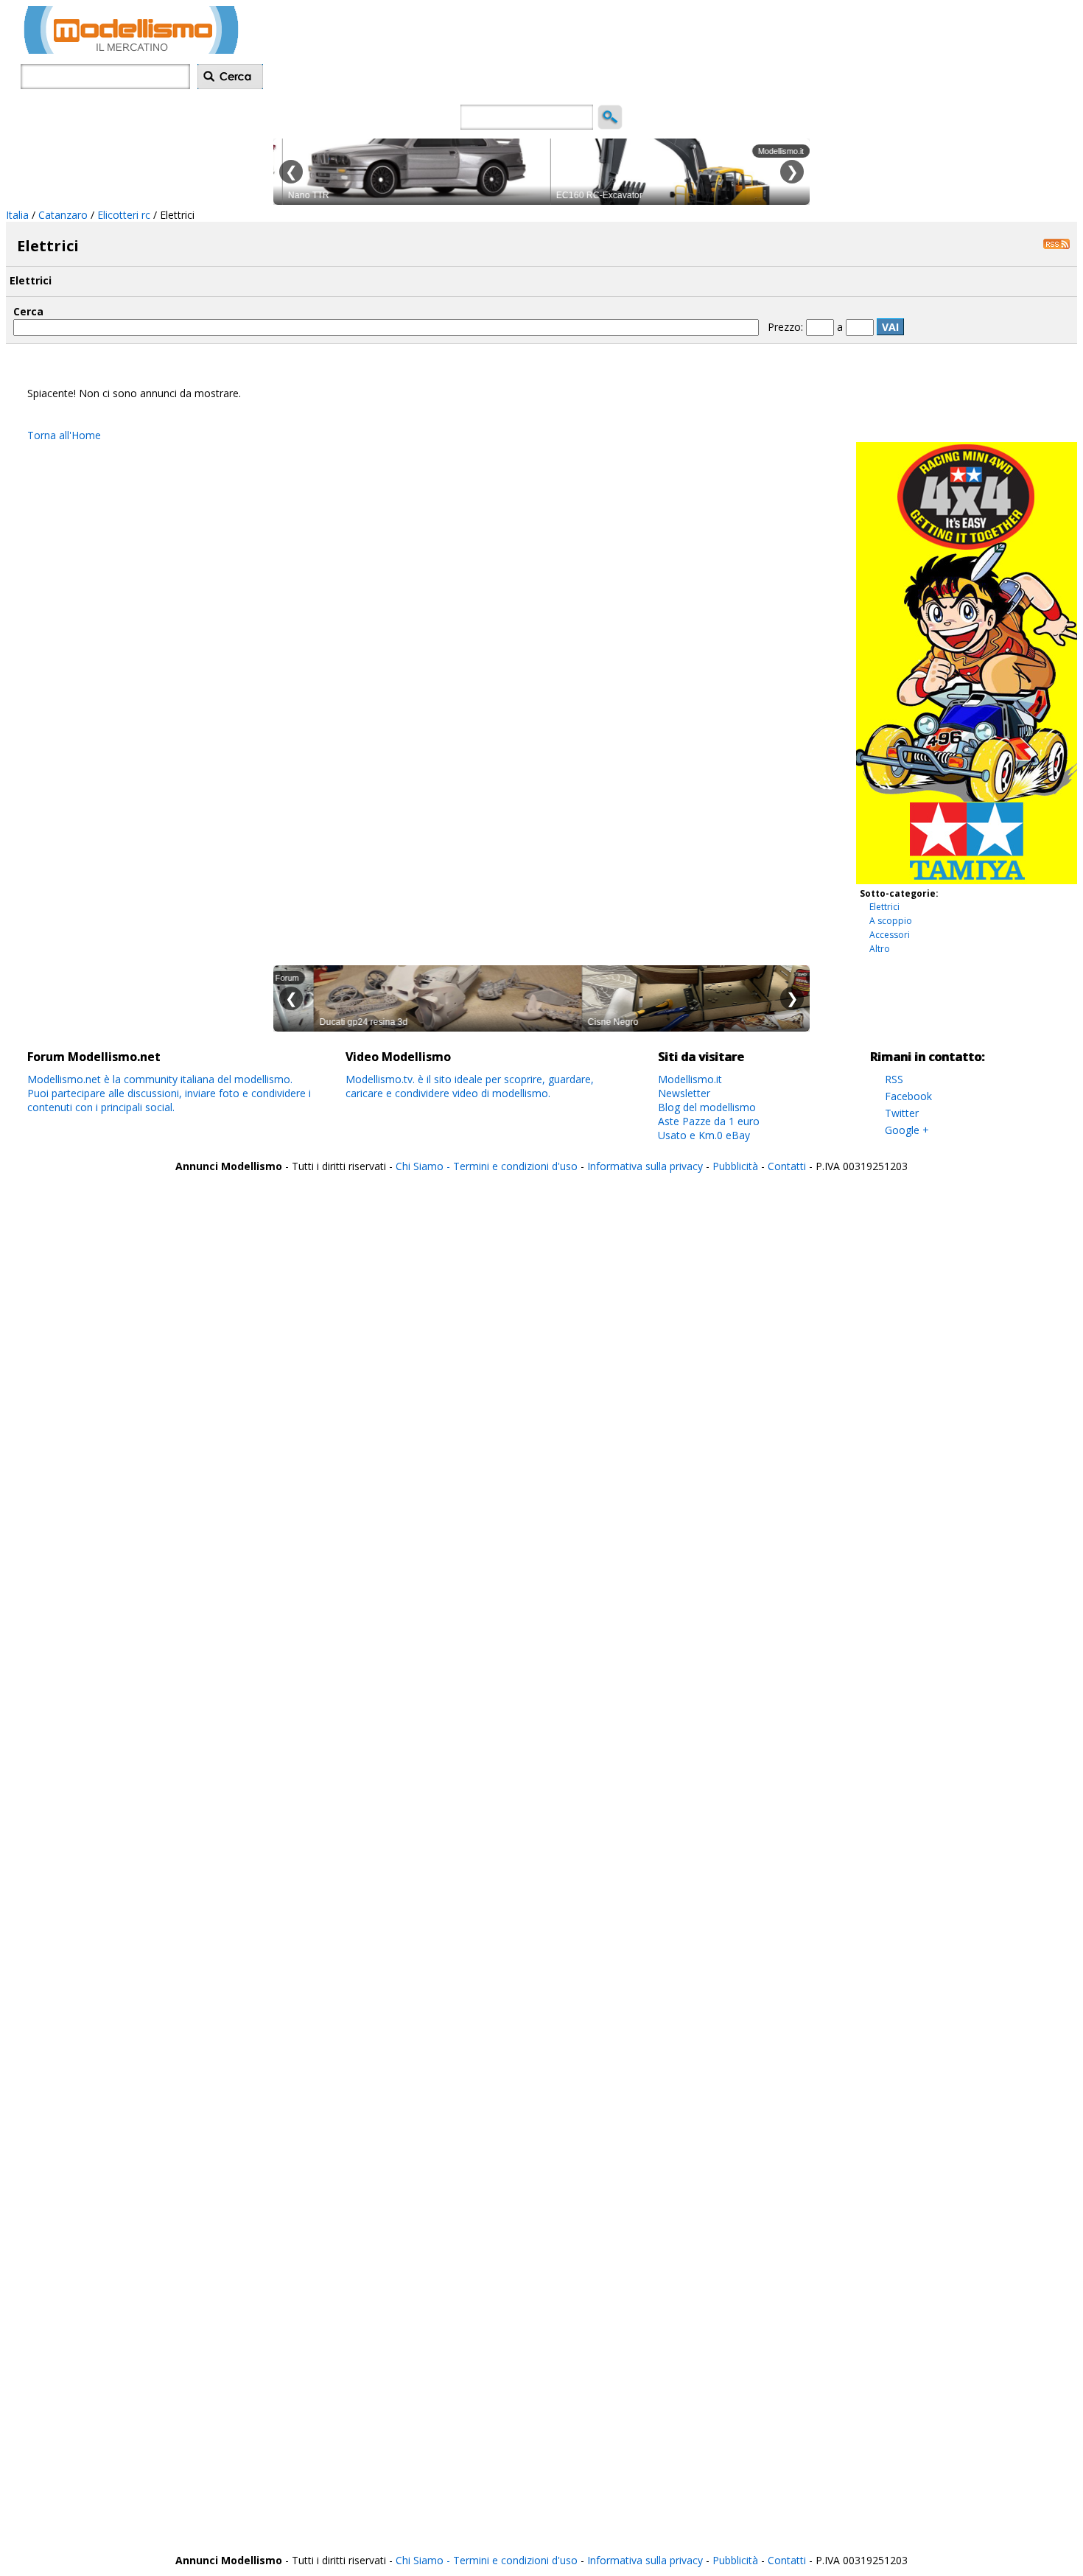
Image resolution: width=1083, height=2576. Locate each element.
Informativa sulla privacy (645, 1166)
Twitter (902, 1113)
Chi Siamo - (424, 1166)
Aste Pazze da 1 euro (709, 1121)
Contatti (787, 1166)
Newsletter (684, 1093)
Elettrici (884, 907)
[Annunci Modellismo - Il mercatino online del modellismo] (131, 50)
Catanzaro (63, 215)
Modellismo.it (690, 1079)
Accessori (890, 935)
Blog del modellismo (707, 1107)
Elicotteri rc (124, 215)
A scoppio (891, 921)
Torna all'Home (64, 435)
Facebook (908, 1096)
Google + (907, 1130)
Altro (880, 949)
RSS (894, 1079)
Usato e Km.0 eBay (704, 1135)
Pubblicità (737, 1166)
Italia (17, 215)
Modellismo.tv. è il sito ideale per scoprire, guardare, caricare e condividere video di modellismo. (470, 1086)
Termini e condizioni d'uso (515, 1166)
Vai (890, 327)
